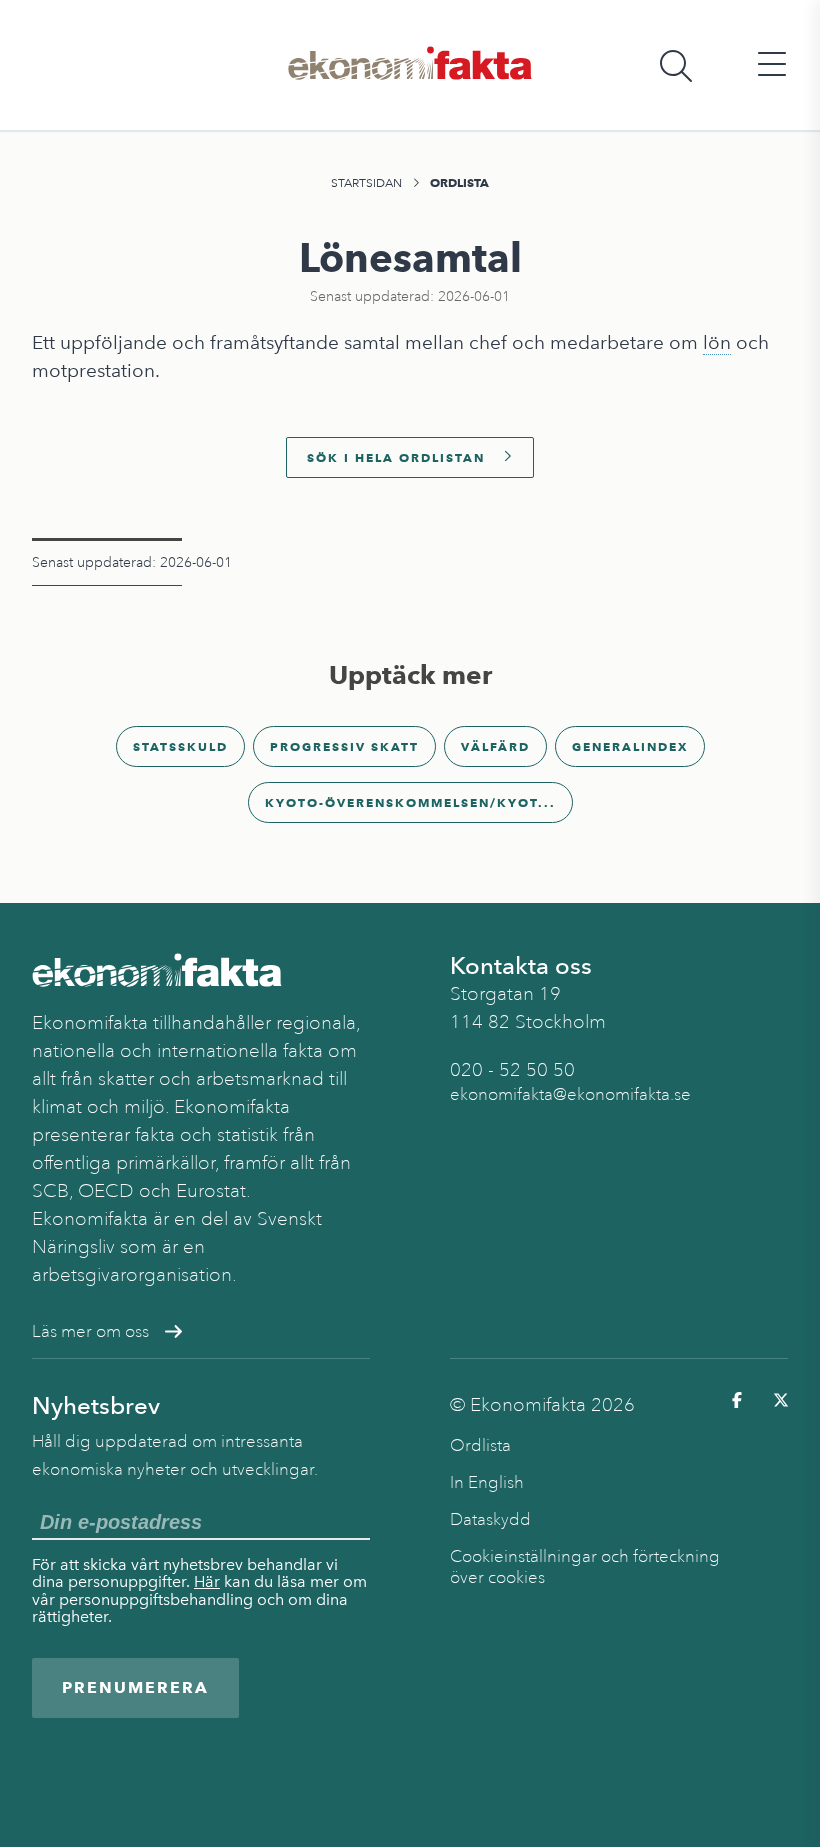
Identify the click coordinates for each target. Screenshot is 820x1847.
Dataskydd (490, 1519)
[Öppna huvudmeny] (772, 65)
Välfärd (495, 746)
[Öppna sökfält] (676, 65)
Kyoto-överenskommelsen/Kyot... (410, 802)
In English (487, 1482)
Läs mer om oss (90, 1331)
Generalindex (630, 746)
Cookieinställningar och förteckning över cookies (585, 1567)
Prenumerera (135, 1687)
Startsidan (366, 183)
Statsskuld (180, 746)
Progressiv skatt (344, 746)
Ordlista (459, 182)
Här (207, 1581)
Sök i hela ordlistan (396, 457)
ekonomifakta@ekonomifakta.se (570, 1094)
